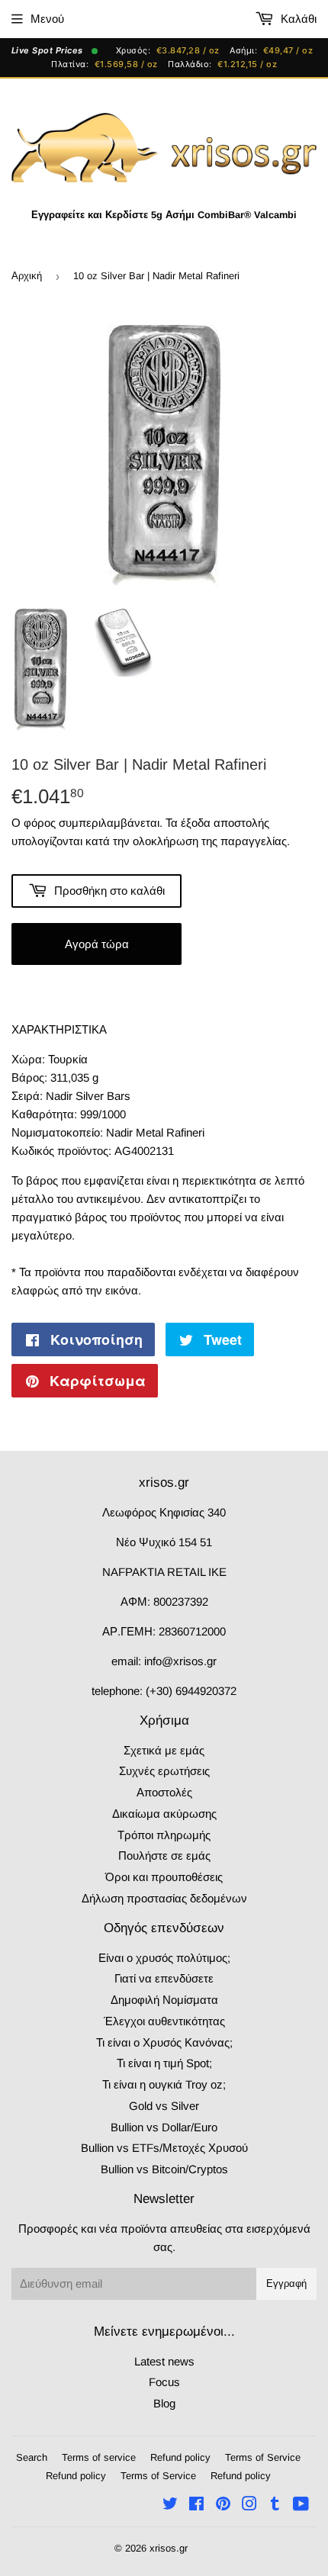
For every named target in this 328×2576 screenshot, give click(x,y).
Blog (164, 2403)
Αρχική (27, 276)
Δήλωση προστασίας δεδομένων (164, 1898)
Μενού (47, 19)
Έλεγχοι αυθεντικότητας (164, 2021)
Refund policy (180, 2457)
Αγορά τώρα (97, 944)
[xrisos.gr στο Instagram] (249, 2505)
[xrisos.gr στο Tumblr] (275, 2505)
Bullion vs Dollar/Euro (164, 2127)
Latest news (164, 2361)
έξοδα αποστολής (225, 823)
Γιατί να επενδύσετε (164, 1978)
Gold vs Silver (164, 2106)
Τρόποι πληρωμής (164, 1835)
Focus (164, 2382)
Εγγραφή (286, 2283)
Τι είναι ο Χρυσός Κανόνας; (164, 2042)
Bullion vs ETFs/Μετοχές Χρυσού (164, 2148)
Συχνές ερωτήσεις (164, 1771)
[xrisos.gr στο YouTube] (301, 2505)
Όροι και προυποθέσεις (164, 1877)
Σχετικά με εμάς (164, 1750)
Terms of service (99, 2457)
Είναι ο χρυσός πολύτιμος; (164, 1958)
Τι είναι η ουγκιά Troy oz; (164, 2084)
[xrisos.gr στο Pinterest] (223, 2505)
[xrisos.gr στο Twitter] (170, 2505)
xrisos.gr (169, 2548)
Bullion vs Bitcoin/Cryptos (164, 2169)
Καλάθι (297, 19)
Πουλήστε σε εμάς (164, 1856)
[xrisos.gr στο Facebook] (196, 2505)
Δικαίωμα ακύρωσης (164, 1814)
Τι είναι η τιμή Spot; (164, 2063)
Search (32, 2457)
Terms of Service (263, 2457)
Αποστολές (164, 1792)
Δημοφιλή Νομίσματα (164, 2000)
